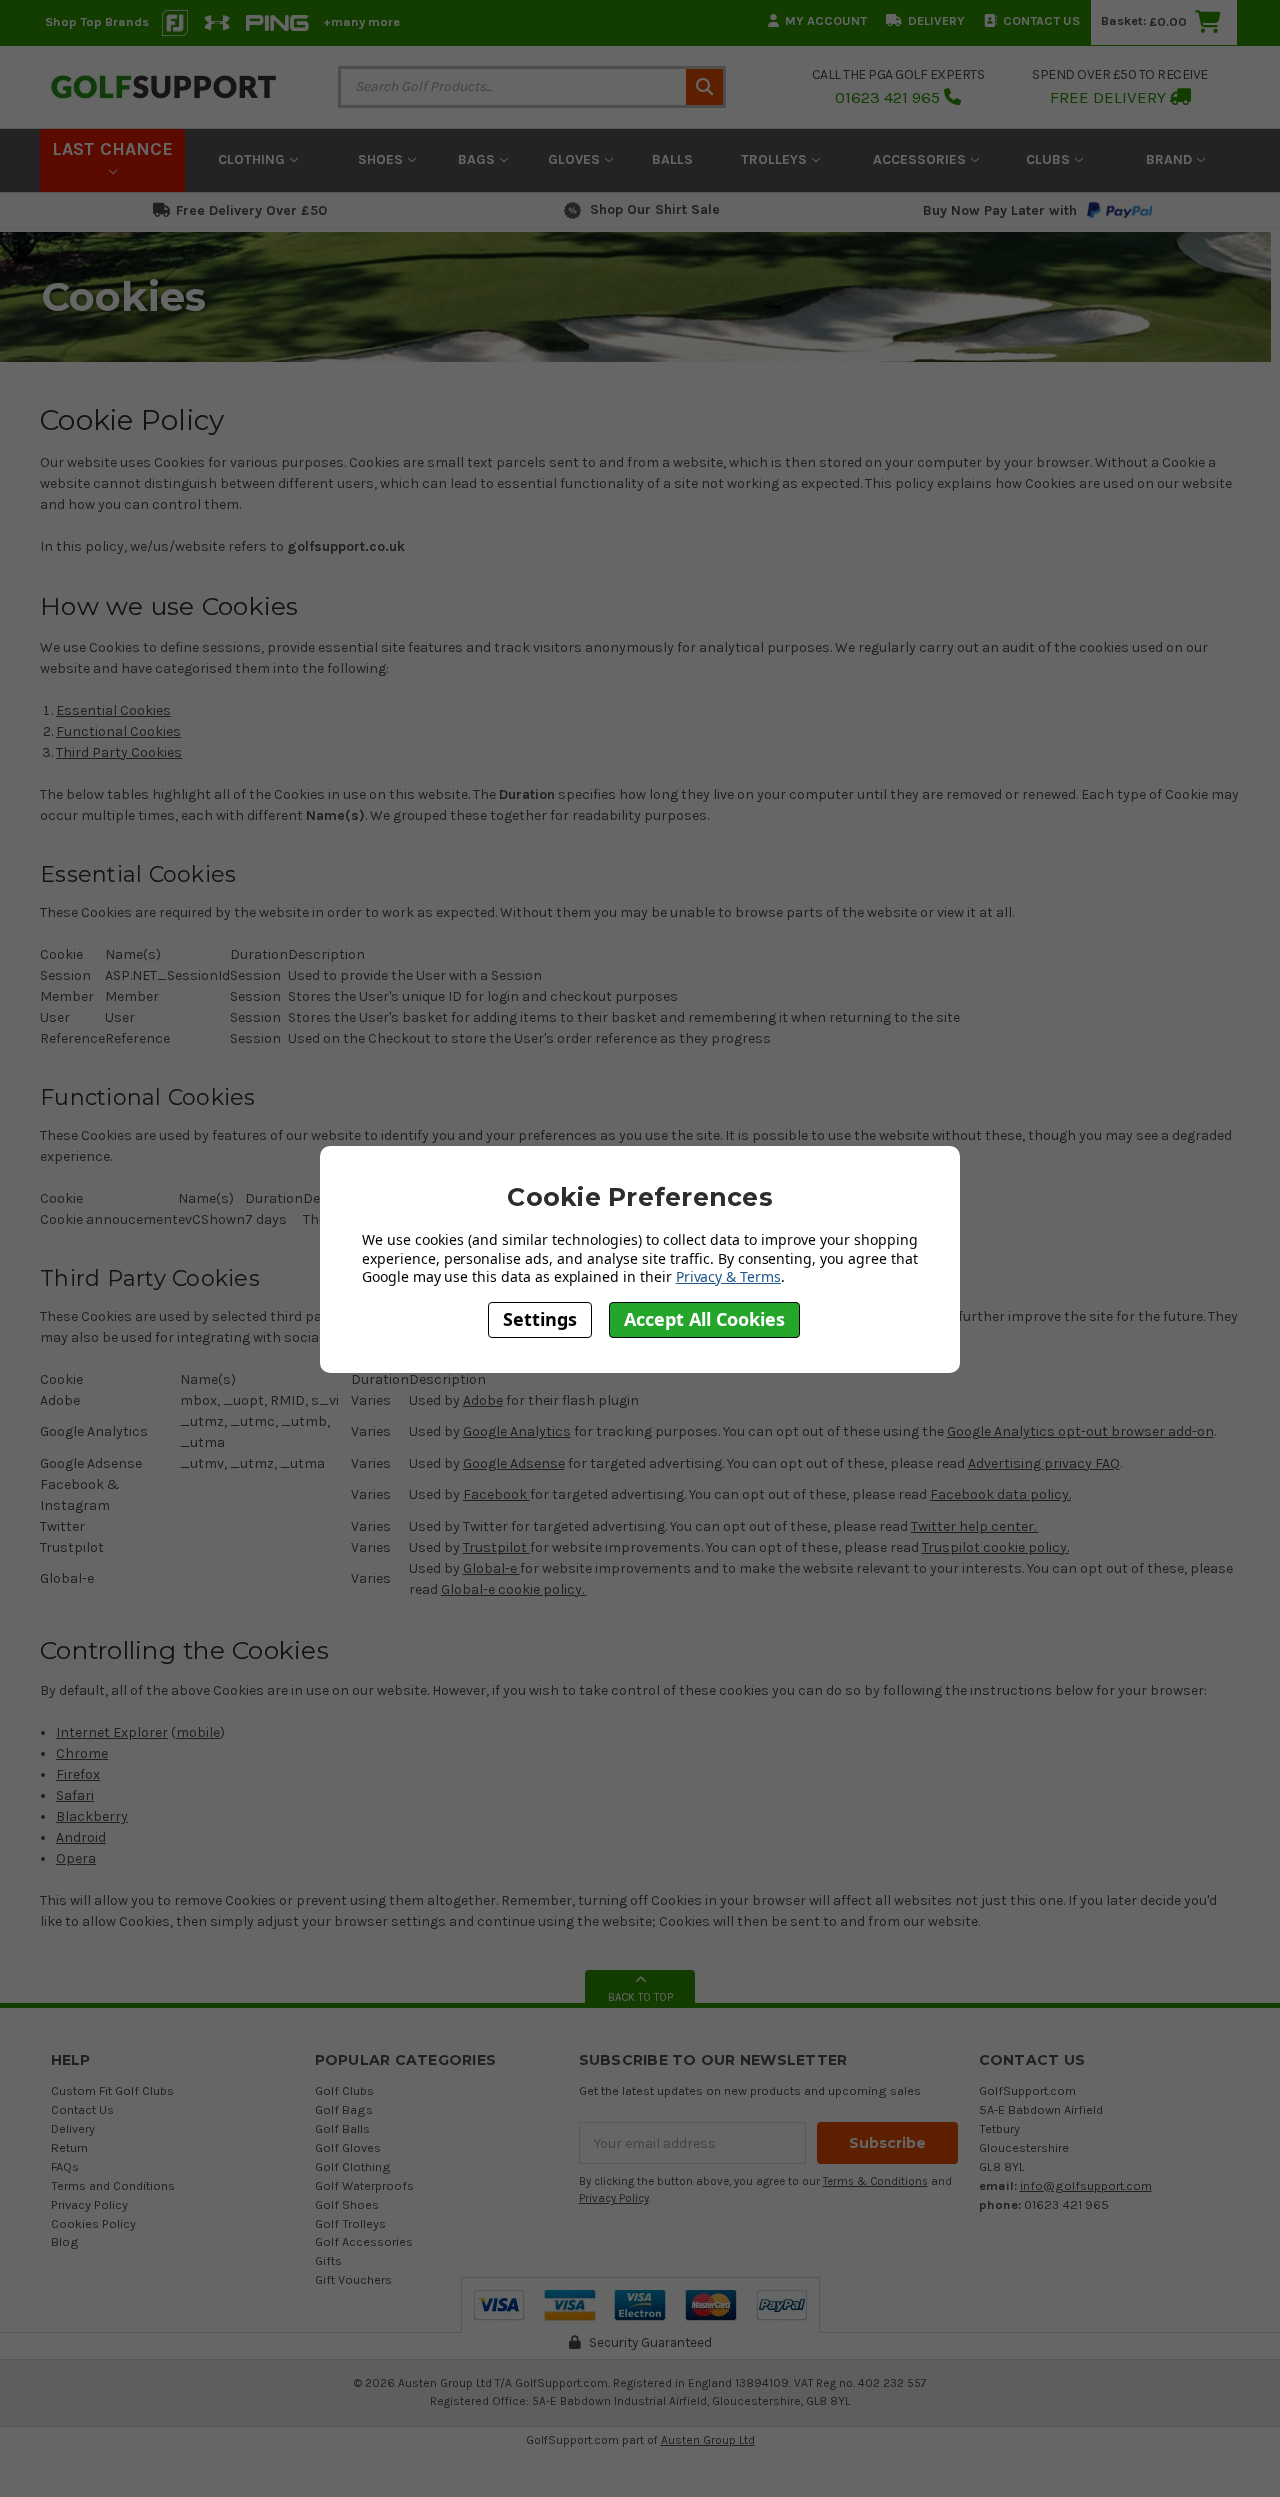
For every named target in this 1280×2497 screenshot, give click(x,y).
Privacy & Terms (728, 1276)
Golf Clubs (344, 2090)
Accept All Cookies (704, 1320)
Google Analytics (517, 1431)
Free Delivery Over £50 (251, 210)
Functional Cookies (118, 731)
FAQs (65, 2166)
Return (69, 2147)
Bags (478, 159)
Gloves (576, 159)
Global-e (491, 1568)
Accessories (921, 159)
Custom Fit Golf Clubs (112, 2090)
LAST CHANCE (112, 149)
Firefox (78, 1774)
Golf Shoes (347, 2204)
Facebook (496, 1494)
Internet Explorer (112, 1732)
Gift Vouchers (353, 2279)
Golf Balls (342, 2128)
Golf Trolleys (350, 2223)
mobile (198, 1732)
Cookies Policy (93, 2223)
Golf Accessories (364, 2241)
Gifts (328, 2260)
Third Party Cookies (119, 752)
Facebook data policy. (1000, 1494)
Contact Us (1041, 20)
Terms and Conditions (113, 2185)
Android (81, 1837)
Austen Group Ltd (708, 2440)
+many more (361, 21)
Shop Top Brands (97, 21)
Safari (75, 1795)
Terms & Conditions (875, 2181)
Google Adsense (514, 1463)
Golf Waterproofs (364, 2185)
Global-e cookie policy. (514, 1589)
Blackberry (92, 1816)
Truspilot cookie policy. (995, 1547)
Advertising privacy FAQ (1044, 1463)
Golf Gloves (348, 2147)
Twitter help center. (975, 1526)
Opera (76, 1858)
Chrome (82, 1753)
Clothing (253, 159)
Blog (65, 2241)
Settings (540, 1320)
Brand (1171, 159)
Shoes (382, 159)
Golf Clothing (353, 2166)
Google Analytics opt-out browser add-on (1080, 1431)
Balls (672, 159)
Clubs (1050, 159)
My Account (826, 20)
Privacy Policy (89, 2204)
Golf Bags (344, 2109)
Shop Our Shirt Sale (655, 209)
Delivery (936, 20)
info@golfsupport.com (1086, 2185)
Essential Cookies (113, 710)
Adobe (483, 1400)
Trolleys (776, 159)
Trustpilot (496, 1547)
